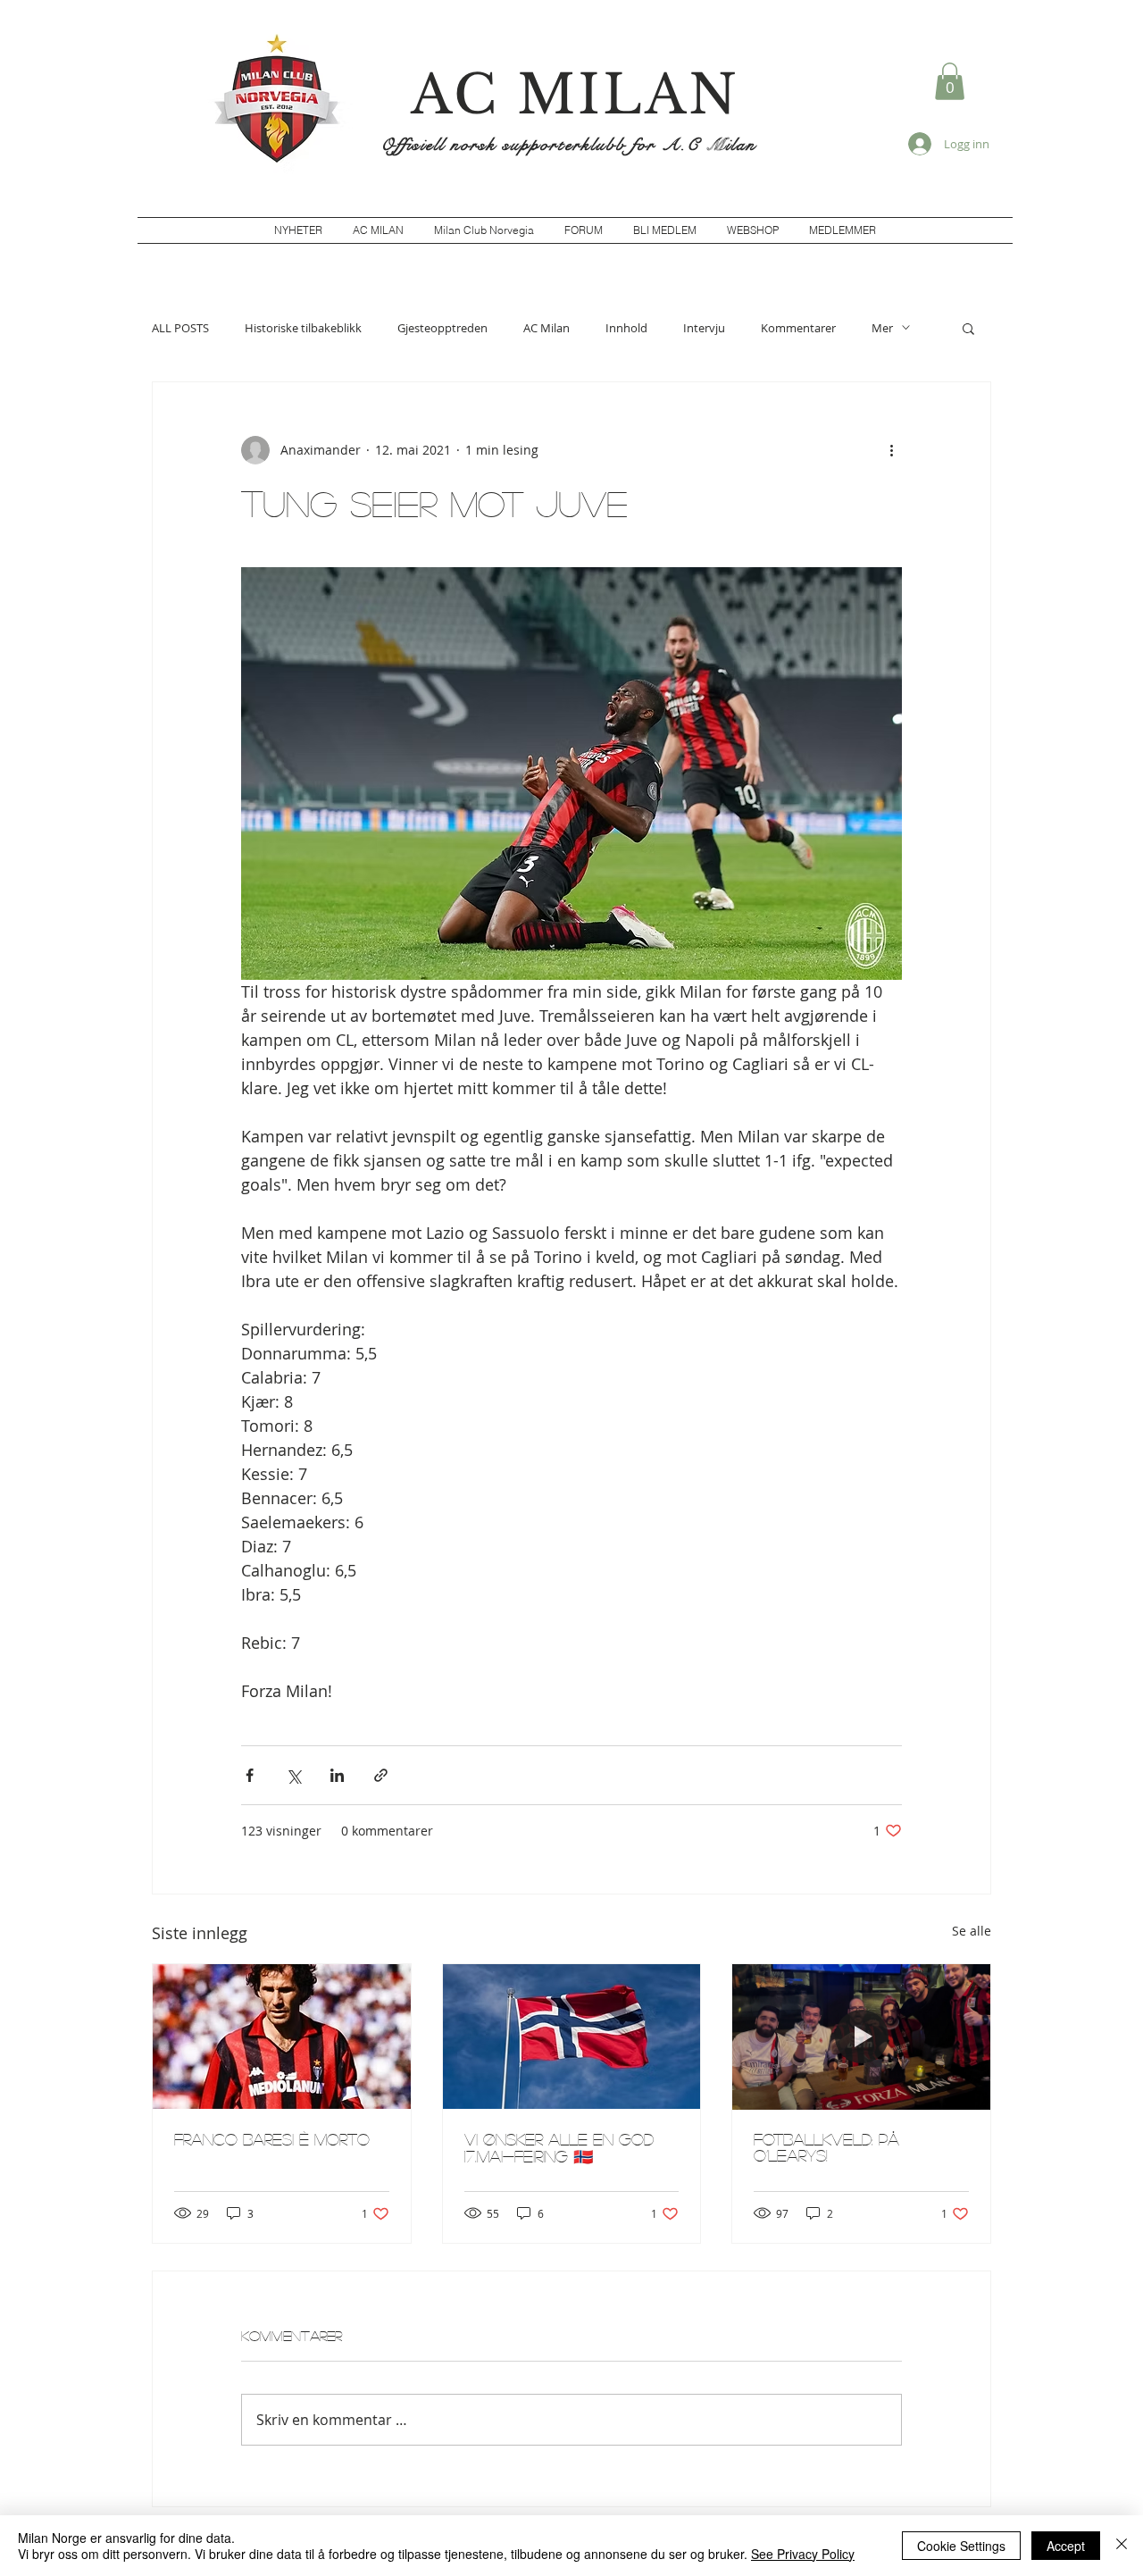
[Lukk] (1122, 2546)
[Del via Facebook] (250, 1775)
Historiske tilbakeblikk (303, 328)
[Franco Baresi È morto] (282, 2037)
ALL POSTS (180, 328)
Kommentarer (798, 328)
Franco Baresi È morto (272, 2139)
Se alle (972, 1931)
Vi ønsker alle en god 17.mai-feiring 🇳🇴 (559, 2148)
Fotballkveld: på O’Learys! (826, 2147)
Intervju (704, 328)
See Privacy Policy (803, 2554)
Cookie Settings (961, 2546)
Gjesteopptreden (442, 328)
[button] (950, 81)
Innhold (626, 328)
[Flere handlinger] (891, 450)
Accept (1066, 2546)
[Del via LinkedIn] (337, 1775)
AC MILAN (575, 95)
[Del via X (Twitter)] (293, 1775)
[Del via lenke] (381, 1775)
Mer (882, 328)
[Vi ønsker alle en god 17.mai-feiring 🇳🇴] (572, 2037)
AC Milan (546, 328)
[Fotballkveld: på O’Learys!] (861, 2037)
